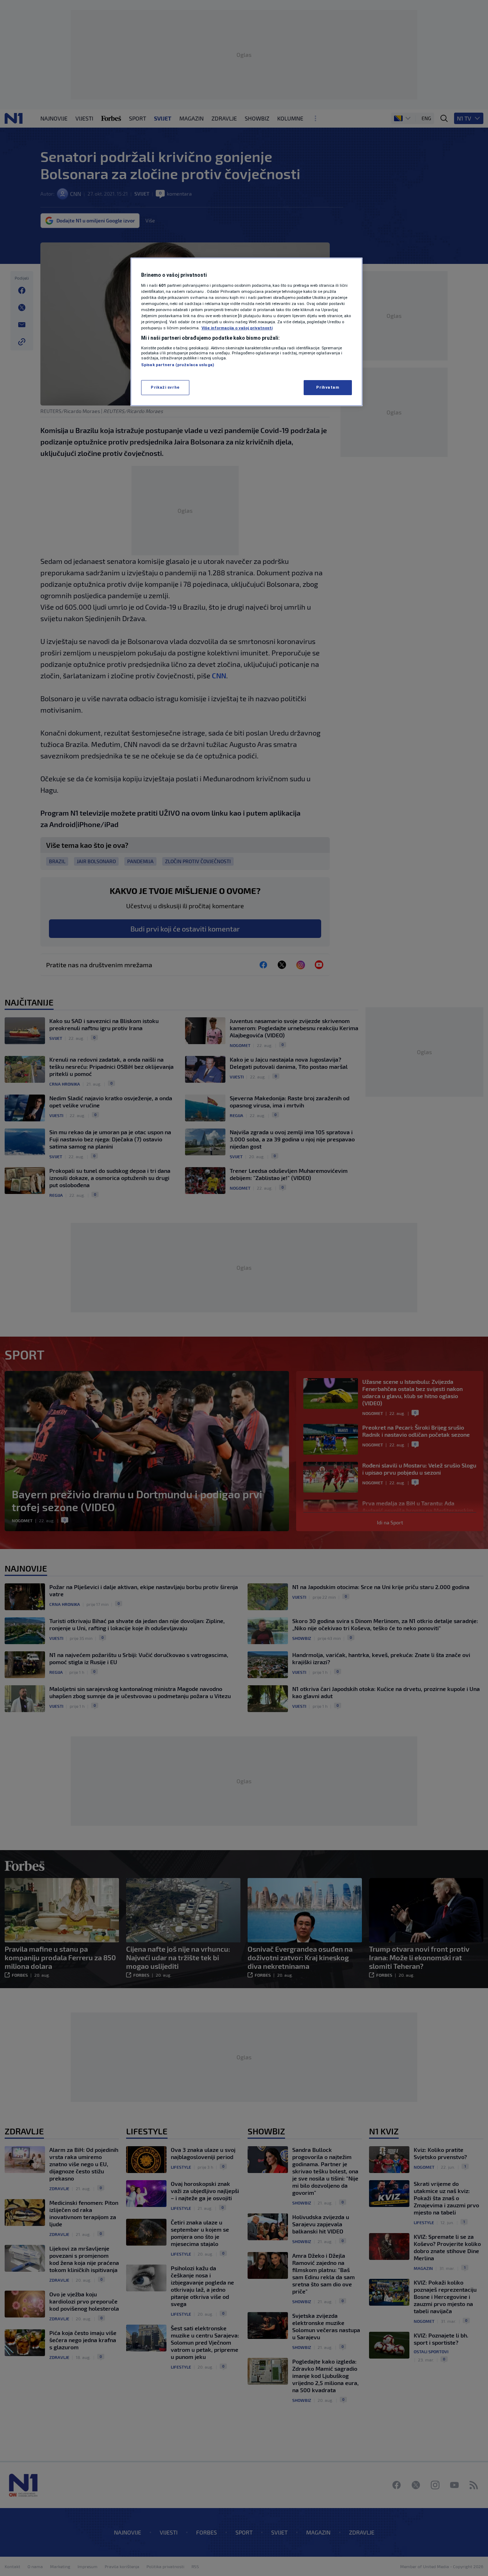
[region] (247, 332)
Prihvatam (328, 387)
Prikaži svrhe (165, 387)
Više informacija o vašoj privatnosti (237, 328)
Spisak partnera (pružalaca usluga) (178, 365)
